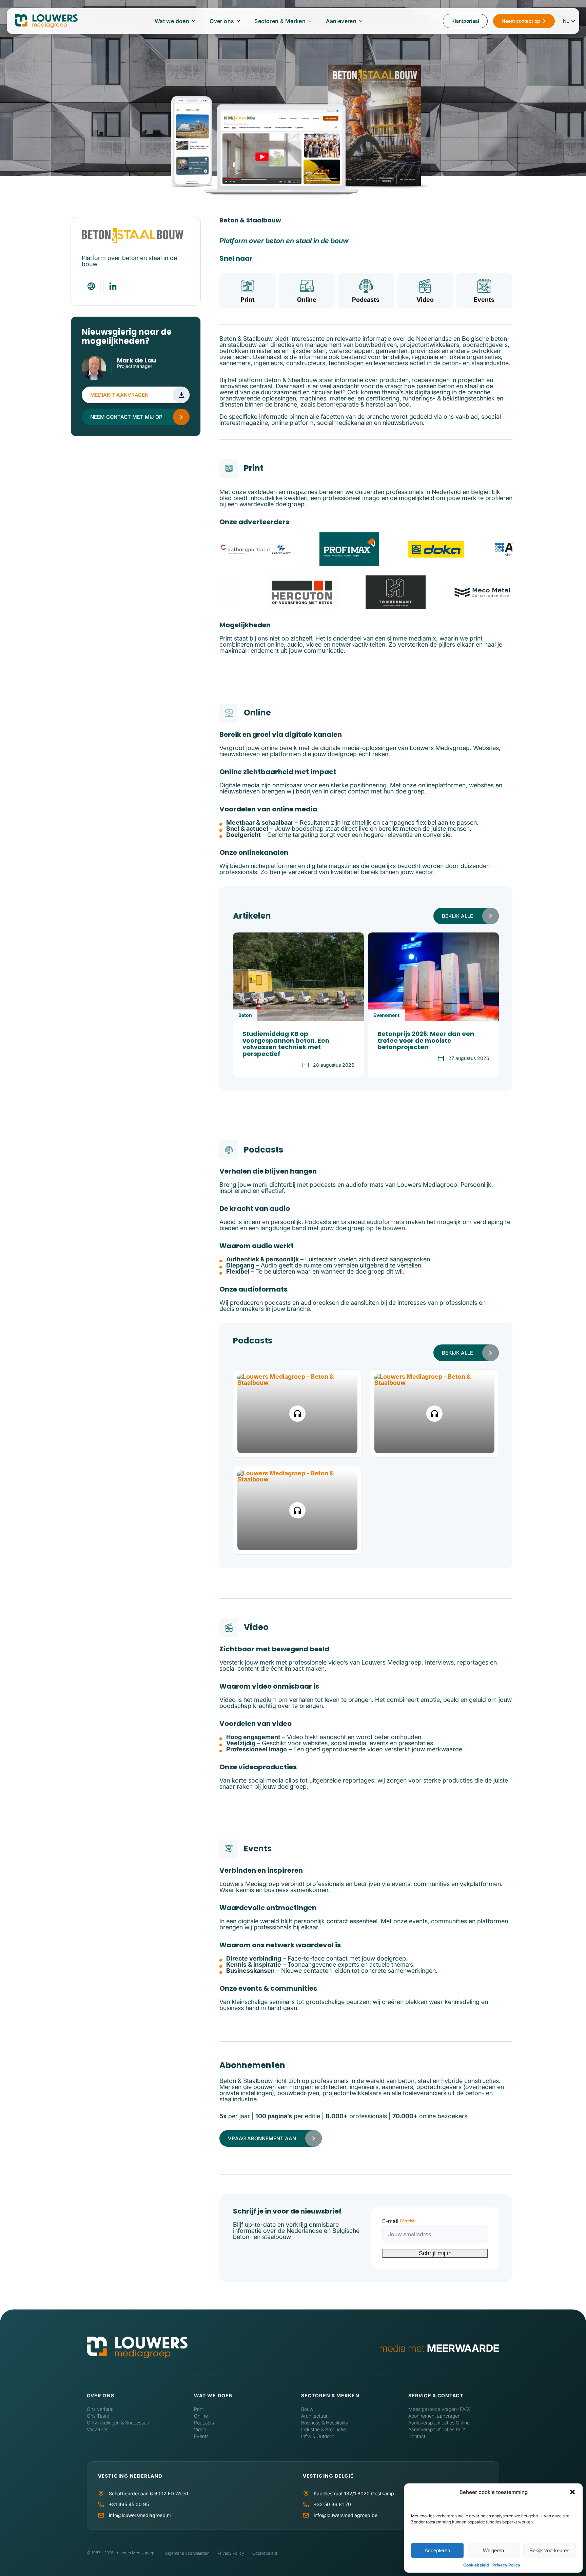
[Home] (137, 2348)
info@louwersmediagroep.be (346, 2515)
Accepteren (437, 2550)
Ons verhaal (100, 2409)
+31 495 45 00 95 (129, 2504)
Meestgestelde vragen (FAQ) (439, 2409)
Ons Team (98, 2416)
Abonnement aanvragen (434, 2416)
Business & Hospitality (325, 2423)
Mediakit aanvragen (119, 395)
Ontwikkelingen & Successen (118, 2423)
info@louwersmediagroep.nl (140, 2515)
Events (484, 300)
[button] (572, 2492)
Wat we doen (172, 21)
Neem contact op (521, 21)
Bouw (307, 2409)
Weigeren (493, 2550)
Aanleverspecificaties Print (437, 2429)
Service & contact (436, 2395)
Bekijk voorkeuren (549, 2550)
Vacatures (98, 2429)
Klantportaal (465, 21)
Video (425, 300)
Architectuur (314, 2416)
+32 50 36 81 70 (332, 2504)
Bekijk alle (457, 916)
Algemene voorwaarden (187, 2553)
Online (307, 300)
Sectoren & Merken (280, 21)
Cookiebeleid (476, 2565)
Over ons (222, 21)
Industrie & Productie (324, 2429)
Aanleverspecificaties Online (439, 2423)
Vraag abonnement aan (262, 2138)
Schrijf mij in (435, 2253)
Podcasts (366, 300)
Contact (417, 2436)
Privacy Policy (506, 2565)
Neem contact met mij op (126, 417)
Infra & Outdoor (318, 2436)
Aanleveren (341, 21)
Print (248, 300)
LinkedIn (121, 374)
